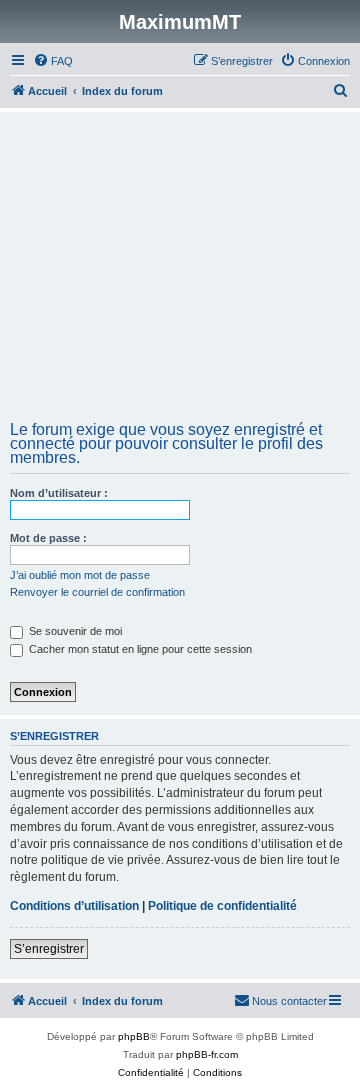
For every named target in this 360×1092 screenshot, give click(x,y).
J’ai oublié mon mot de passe (80, 575)
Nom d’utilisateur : (59, 493)
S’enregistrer (49, 949)
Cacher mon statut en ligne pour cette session (139, 649)
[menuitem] (53, 61)
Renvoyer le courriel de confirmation (97, 592)
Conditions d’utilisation (74, 906)
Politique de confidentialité (222, 906)
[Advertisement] (180, 273)
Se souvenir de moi (74, 631)
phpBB (134, 1036)
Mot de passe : (48, 538)
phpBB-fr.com (207, 1054)
